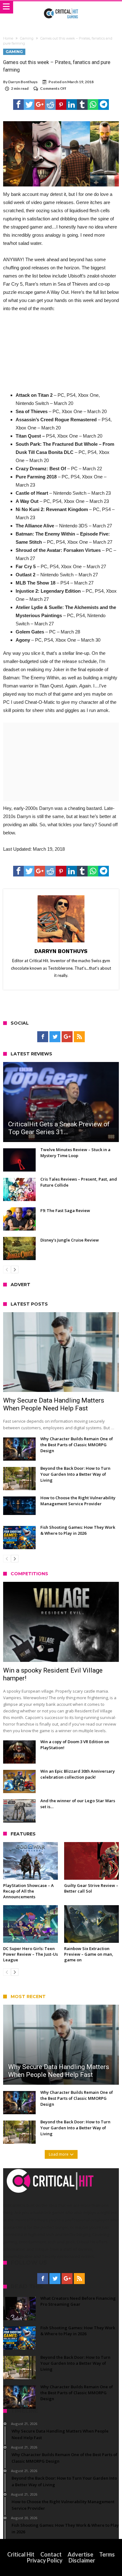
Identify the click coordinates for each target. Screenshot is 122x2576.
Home (8, 38)
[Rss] (79, 1037)
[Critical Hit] (61, 7)
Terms (107, 2554)
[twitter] (29, 105)
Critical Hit (21, 2554)
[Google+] (67, 1037)
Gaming (27, 38)
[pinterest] (61, 105)
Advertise (80, 2554)
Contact (51, 2554)
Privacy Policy (45, 2560)
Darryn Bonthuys (23, 82)
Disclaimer (82, 2560)
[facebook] (18, 105)
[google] (40, 105)
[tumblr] (82, 105)
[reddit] (50, 105)
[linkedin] (72, 105)
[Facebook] (43, 1037)
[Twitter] (55, 1037)
